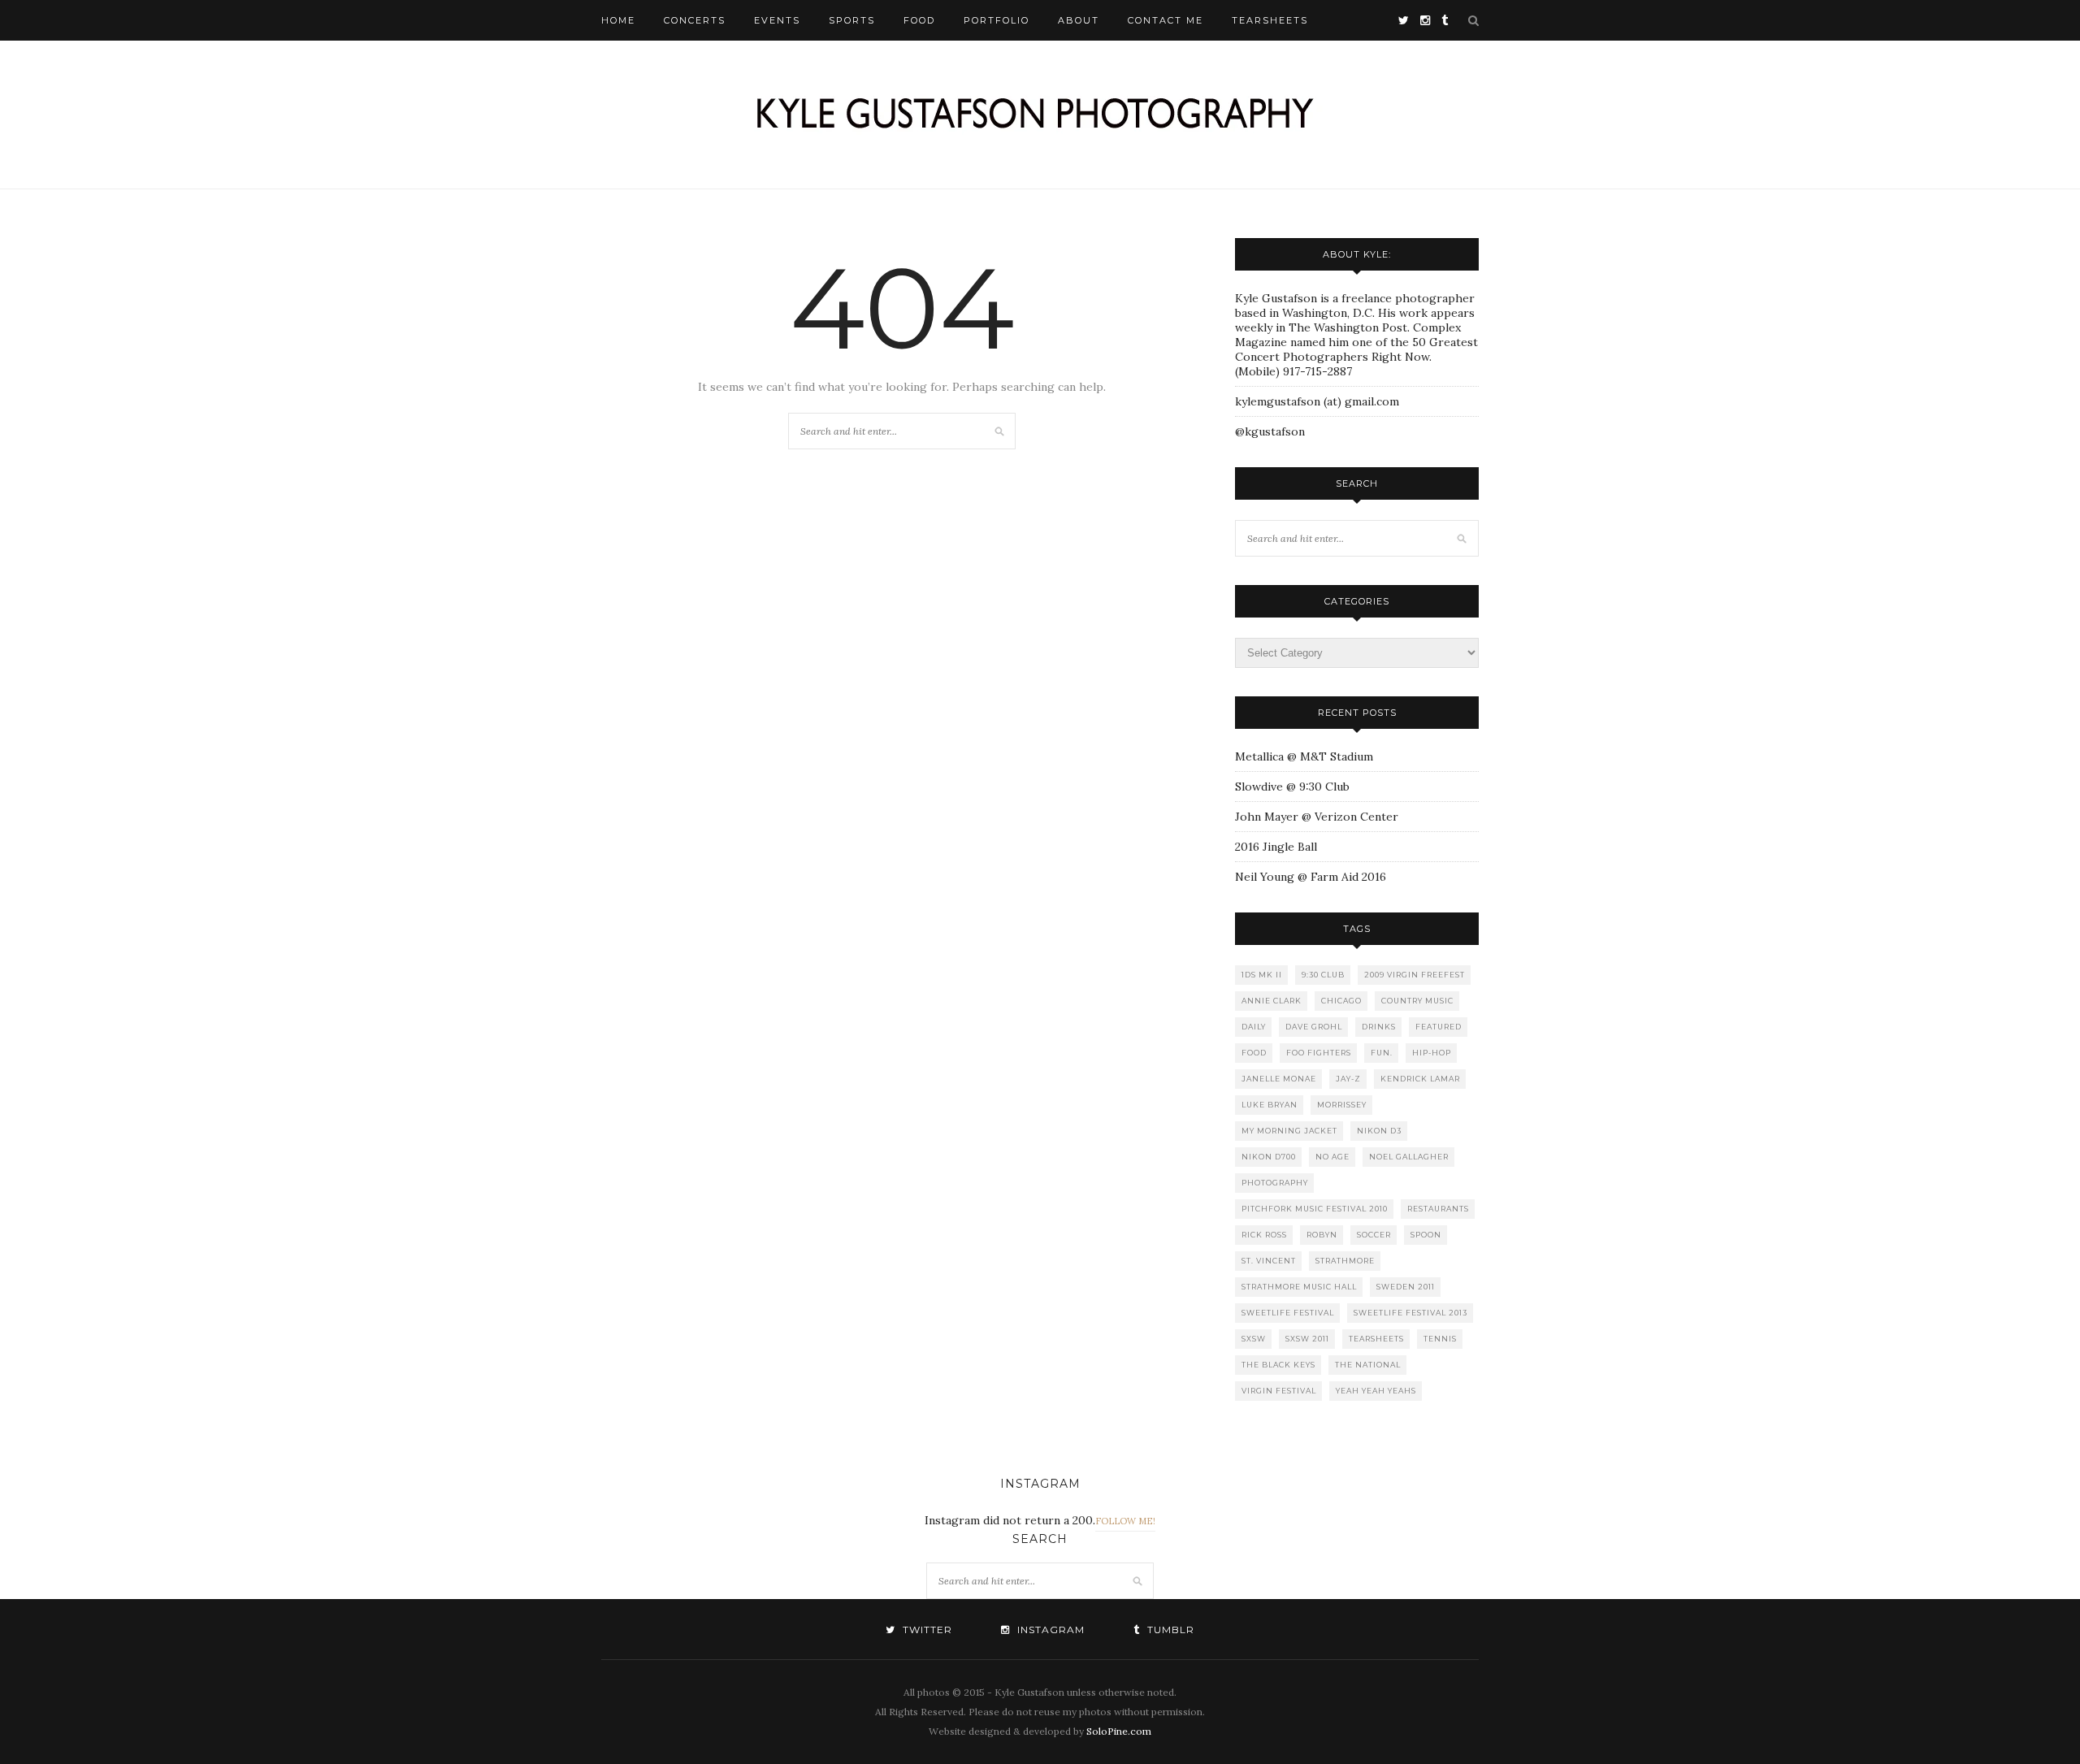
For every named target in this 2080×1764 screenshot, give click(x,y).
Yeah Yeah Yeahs (1376, 1391)
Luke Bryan (1270, 1105)
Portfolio (997, 20)
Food (919, 20)
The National (1368, 1365)
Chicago (1341, 1001)
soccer (1374, 1235)
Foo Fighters (1319, 1053)
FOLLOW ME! (1125, 1521)
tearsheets (1376, 1339)
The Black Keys (1278, 1365)
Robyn (1322, 1235)
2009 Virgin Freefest (1415, 975)
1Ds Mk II (1262, 975)
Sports (852, 20)
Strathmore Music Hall (1299, 1287)
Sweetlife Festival (1288, 1313)
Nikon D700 (1269, 1157)
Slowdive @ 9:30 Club (1292, 787)
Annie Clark (1272, 1001)
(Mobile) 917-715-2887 (1293, 371)
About (1079, 20)
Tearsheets (1270, 20)
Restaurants (1438, 1209)
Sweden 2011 (1406, 1287)
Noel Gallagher (1409, 1157)
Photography (1275, 1183)
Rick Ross (1264, 1235)
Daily (1254, 1027)
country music (1417, 1001)
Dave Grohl (1314, 1027)
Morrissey (1342, 1105)
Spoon (1426, 1235)
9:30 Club (1323, 975)
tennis (1440, 1339)
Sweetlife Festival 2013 (1410, 1313)
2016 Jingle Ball (1276, 847)
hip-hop (1432, 1053)
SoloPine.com (1119, 1731)
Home (618, 20)
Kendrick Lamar (1420, 1079)
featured (1439, 1027)
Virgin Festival (1279, 1391)
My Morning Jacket (1289, 1131)
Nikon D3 (1379, 1131)
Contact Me (1166, 20)
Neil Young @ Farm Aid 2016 (1311, 877)
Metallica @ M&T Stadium (1304, 756)
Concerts (695, 20)
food (1254, 1053)
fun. (1382, 1053)
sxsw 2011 (1307, 1339)
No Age (1332, 1157)
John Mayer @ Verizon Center (1317, 817)
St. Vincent (1269, 1261)
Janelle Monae (1279, 1079)
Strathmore (1345, 1261)
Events (777, 20)
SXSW (1254, 1339)
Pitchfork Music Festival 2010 (1315, 1209)
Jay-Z (1348, 1079)
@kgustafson (1270, 431)
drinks (1379, 1027)
